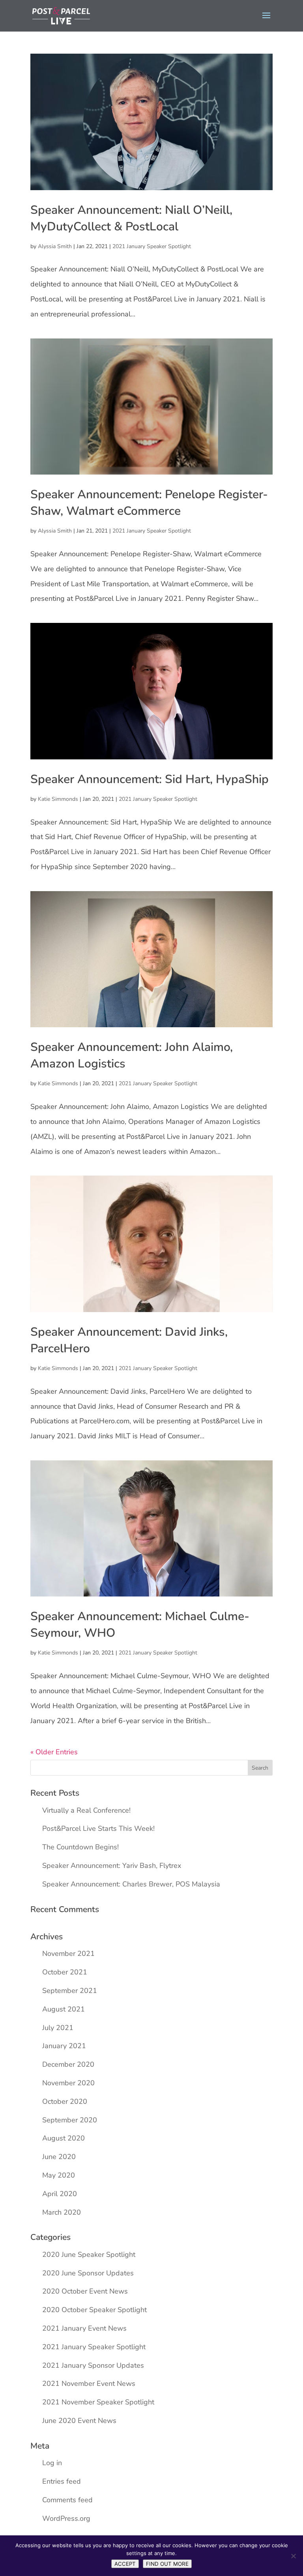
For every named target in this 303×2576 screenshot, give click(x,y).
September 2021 (70, 1991)
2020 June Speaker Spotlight (89, 2254)
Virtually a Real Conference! (86, 1810)
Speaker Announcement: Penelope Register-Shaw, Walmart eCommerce (149, 503)
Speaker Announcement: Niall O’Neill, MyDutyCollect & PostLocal (131, 218)
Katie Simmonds (58, 799)
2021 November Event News (89, 2383)
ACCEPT (125, 2564)
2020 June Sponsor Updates (88, 2273)
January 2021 (64, 2046)
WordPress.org (66, 2518)
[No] (293, 2556)
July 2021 (58, 2028)
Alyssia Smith (55, 246)
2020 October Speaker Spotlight (94, 2310)
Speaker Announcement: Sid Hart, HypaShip (150, 779)
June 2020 (59, 2157)
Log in (52, 2463)
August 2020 (64, 2138)
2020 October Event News (85, 2291)
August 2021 (64, 2009)
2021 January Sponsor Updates (93, 2365)
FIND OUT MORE (167, 2564)
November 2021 (68, 1953)
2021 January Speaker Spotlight (152, 246)
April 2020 (60, 2194)
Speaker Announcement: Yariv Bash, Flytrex (112, 1866)
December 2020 (68, 2064)
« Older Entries (54, 1752)
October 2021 (65, 1972)
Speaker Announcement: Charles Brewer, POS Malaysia (131, 1884)
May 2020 (59, 2175)
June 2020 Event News (79, 2421)
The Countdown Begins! (80, 1847)
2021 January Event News (84, 2328)
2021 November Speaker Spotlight (98, 2402)
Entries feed (62, 2481)
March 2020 (62, 2212)
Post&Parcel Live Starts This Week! (98, 1828)
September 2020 (70, 2120)
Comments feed (67, 2500)
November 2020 (68, 2083)
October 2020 (65, 2101)
